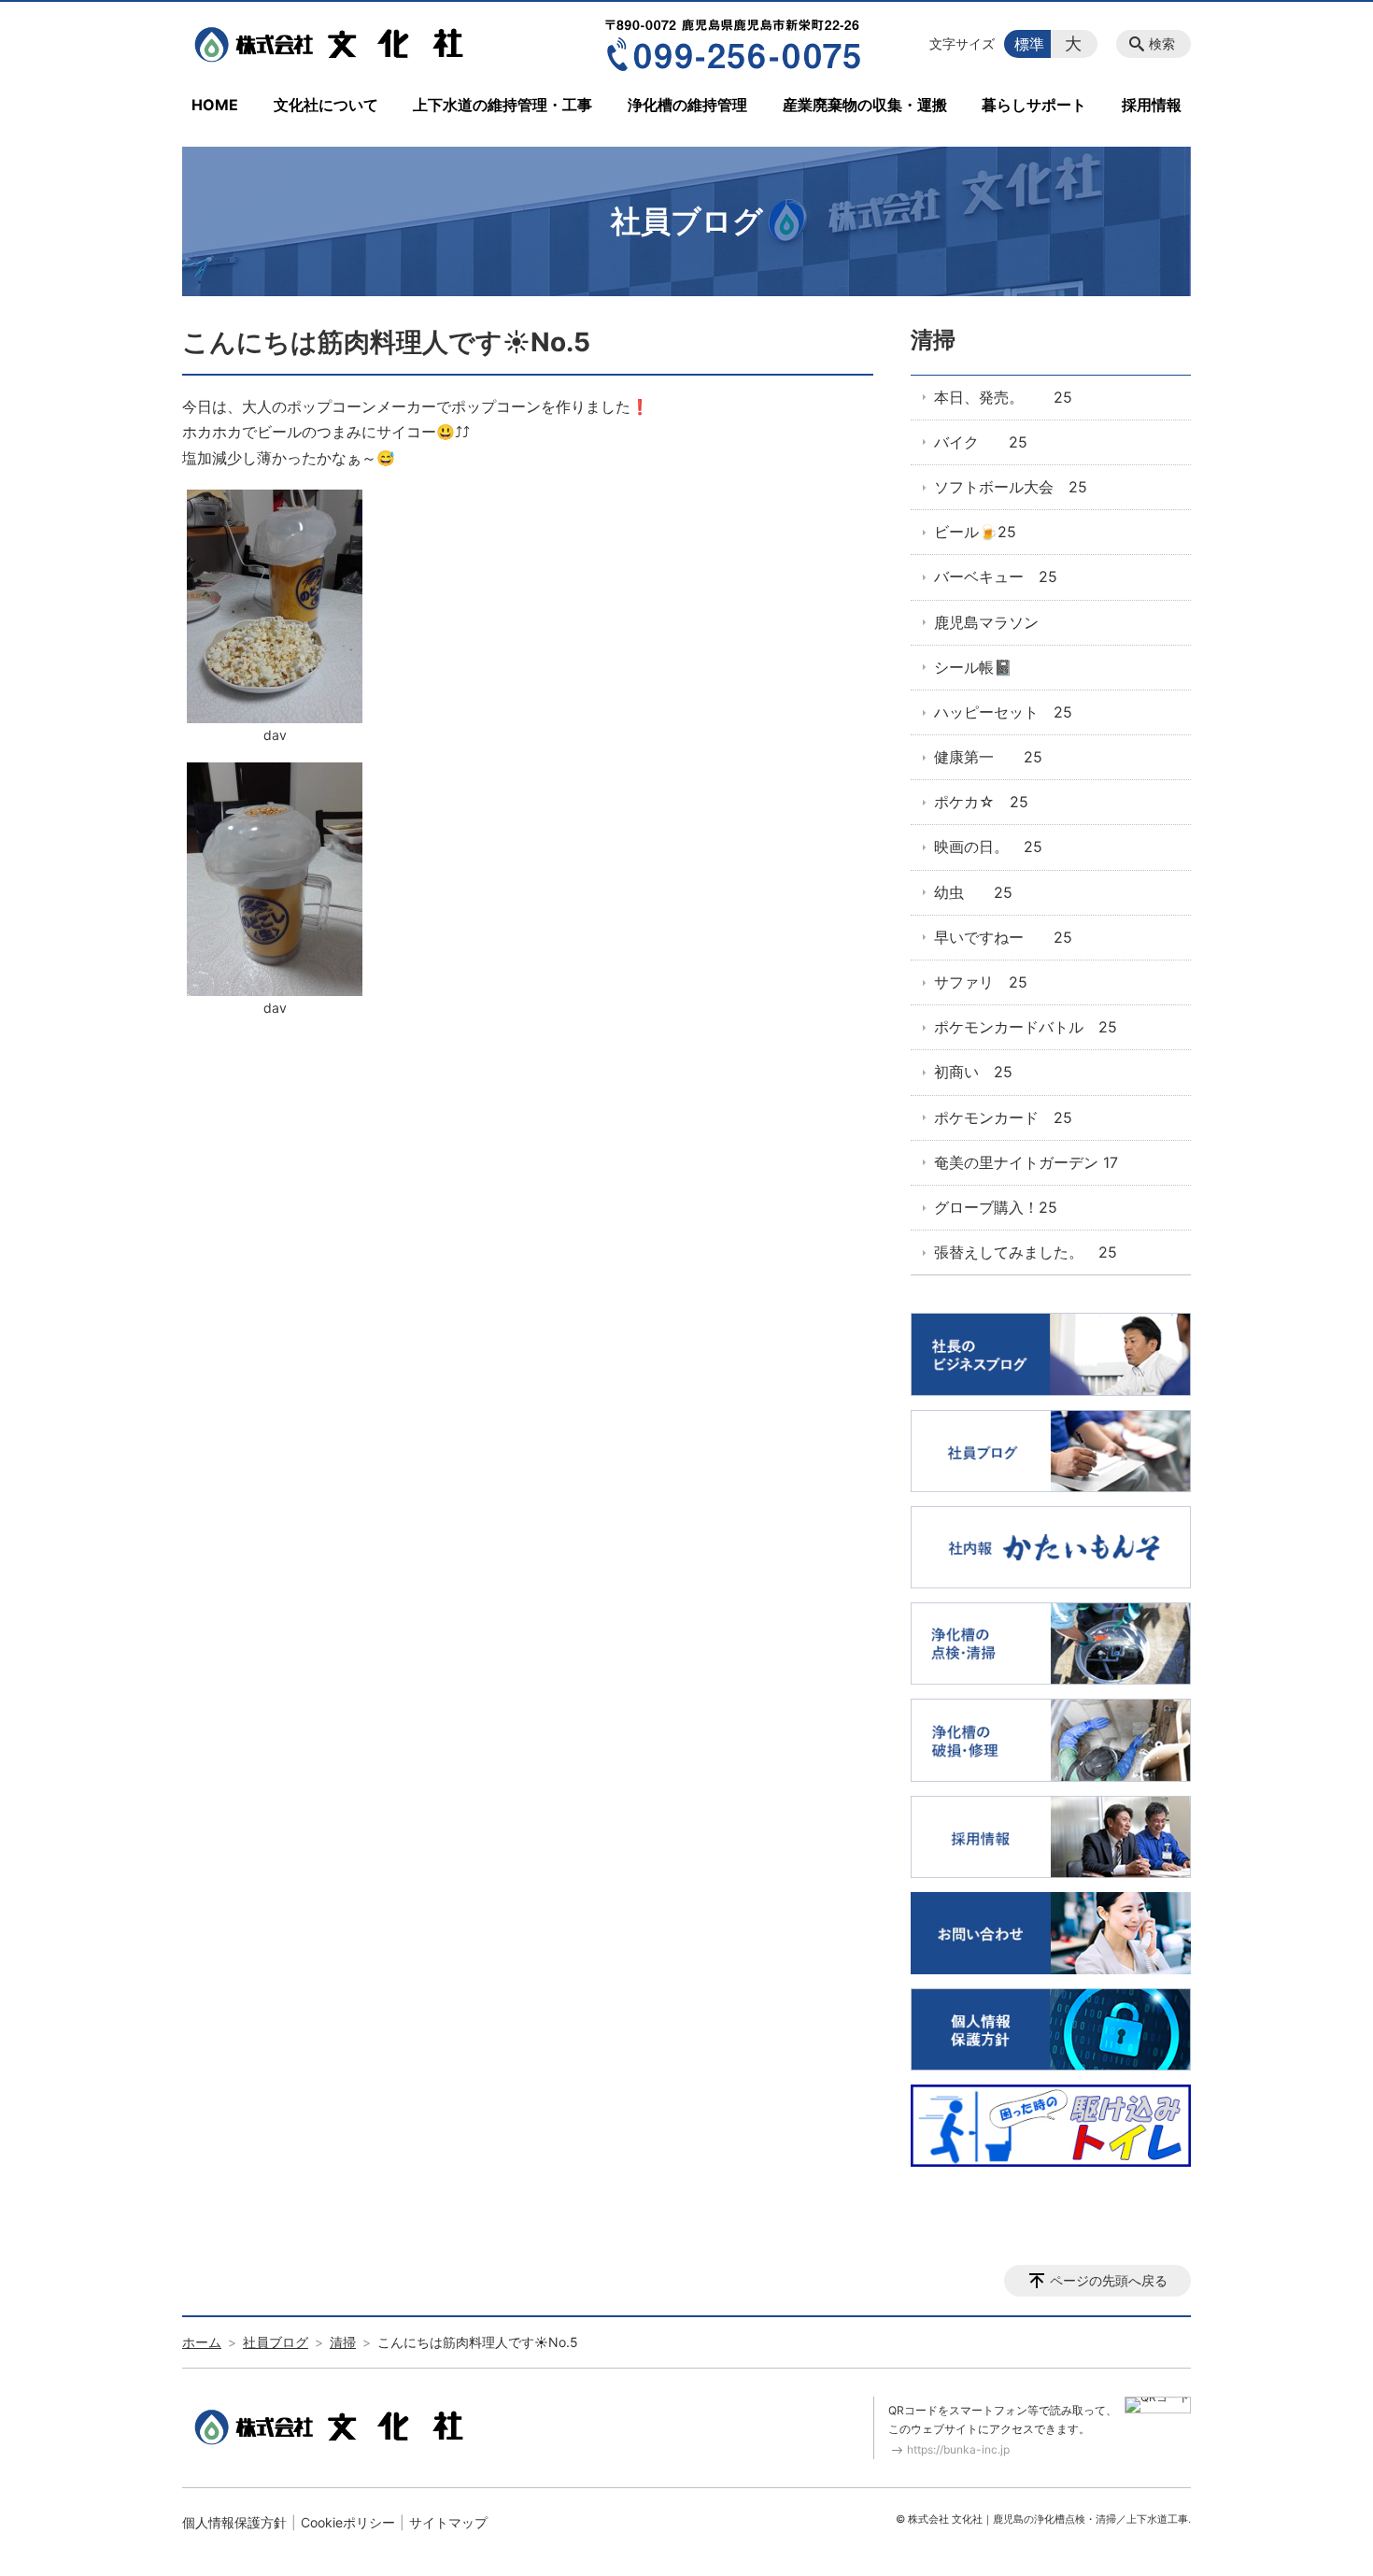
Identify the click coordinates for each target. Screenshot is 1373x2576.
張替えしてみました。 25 (1026, 1252)
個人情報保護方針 (234, 2522)
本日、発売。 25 (1003, 397)
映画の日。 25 (988, 847)
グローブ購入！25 (996, 1207)
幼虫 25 (973, 892)
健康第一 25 (988, 757)
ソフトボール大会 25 (1011, 487)
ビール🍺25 (975, 532)
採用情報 (1152, 105)
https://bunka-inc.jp (958, 2449)
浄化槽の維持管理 (687, 105)
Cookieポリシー (348, 2522)
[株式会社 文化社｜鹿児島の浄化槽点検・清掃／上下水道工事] (334, 44)
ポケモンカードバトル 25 (1026, 1027)
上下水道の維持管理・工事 (502, 105)
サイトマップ (448, 2522)
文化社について (326, 105)
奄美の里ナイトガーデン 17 (1026, 1162)
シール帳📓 (973, 667)
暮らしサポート (1034, 105)
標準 (1029, 44)
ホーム (202, 2342)
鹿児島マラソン (986, 622)
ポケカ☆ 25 (981, 802)
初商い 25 (973, 1072)
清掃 (933, 340)
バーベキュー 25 (996, 576)
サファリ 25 (981, 982)
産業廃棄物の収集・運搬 (865, 105)
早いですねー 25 (1003, 937)
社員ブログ (276, 2342)
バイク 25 (981, 442)
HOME (215, 105)
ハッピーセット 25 (1003, 712)
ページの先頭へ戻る (1109, 2280)
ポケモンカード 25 (1003, 1117)
